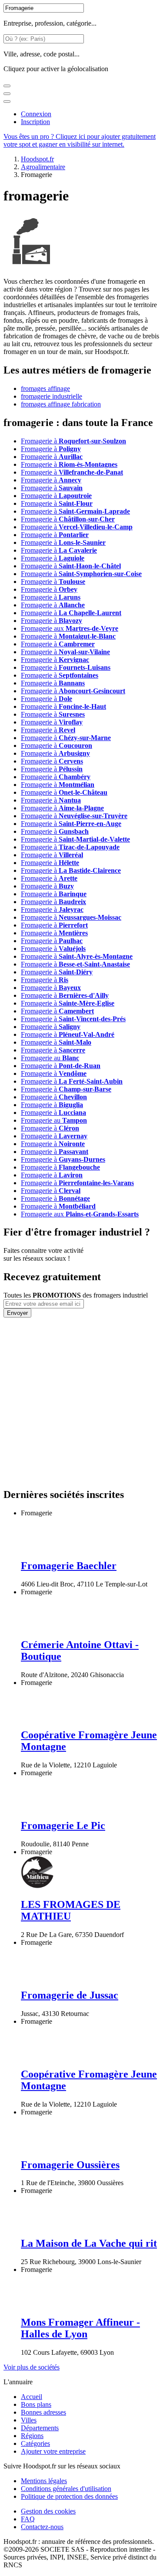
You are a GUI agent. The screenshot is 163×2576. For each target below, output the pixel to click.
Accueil (32, 2397)
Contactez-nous (42, 2527)
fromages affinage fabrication (61, 404)
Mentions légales (44, 2481)
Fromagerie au (50, 1058)
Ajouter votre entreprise (53, 2451)
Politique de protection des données (69, 2496)
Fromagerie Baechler (69, 1566)
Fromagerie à (73, 441)
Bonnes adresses (43, 2412)
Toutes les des (76, 1295)
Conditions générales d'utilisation (66, 2489)
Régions (32, 2436)
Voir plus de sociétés (32, 2367)
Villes (29, 2420)
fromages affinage (45, 388)
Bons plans (36, 2404)
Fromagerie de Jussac (70, 1995)
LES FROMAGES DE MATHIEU (71, 1910)
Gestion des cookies (48, 2511)
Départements (40, 2428)
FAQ (28, 2519)
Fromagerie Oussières (70, 2165)
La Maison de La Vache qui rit (89, 2243)
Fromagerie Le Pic (63, 1825)
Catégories (35, 2443)
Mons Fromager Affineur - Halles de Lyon (80, 2328)
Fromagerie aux (70, 628)
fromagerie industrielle (52, 396)
